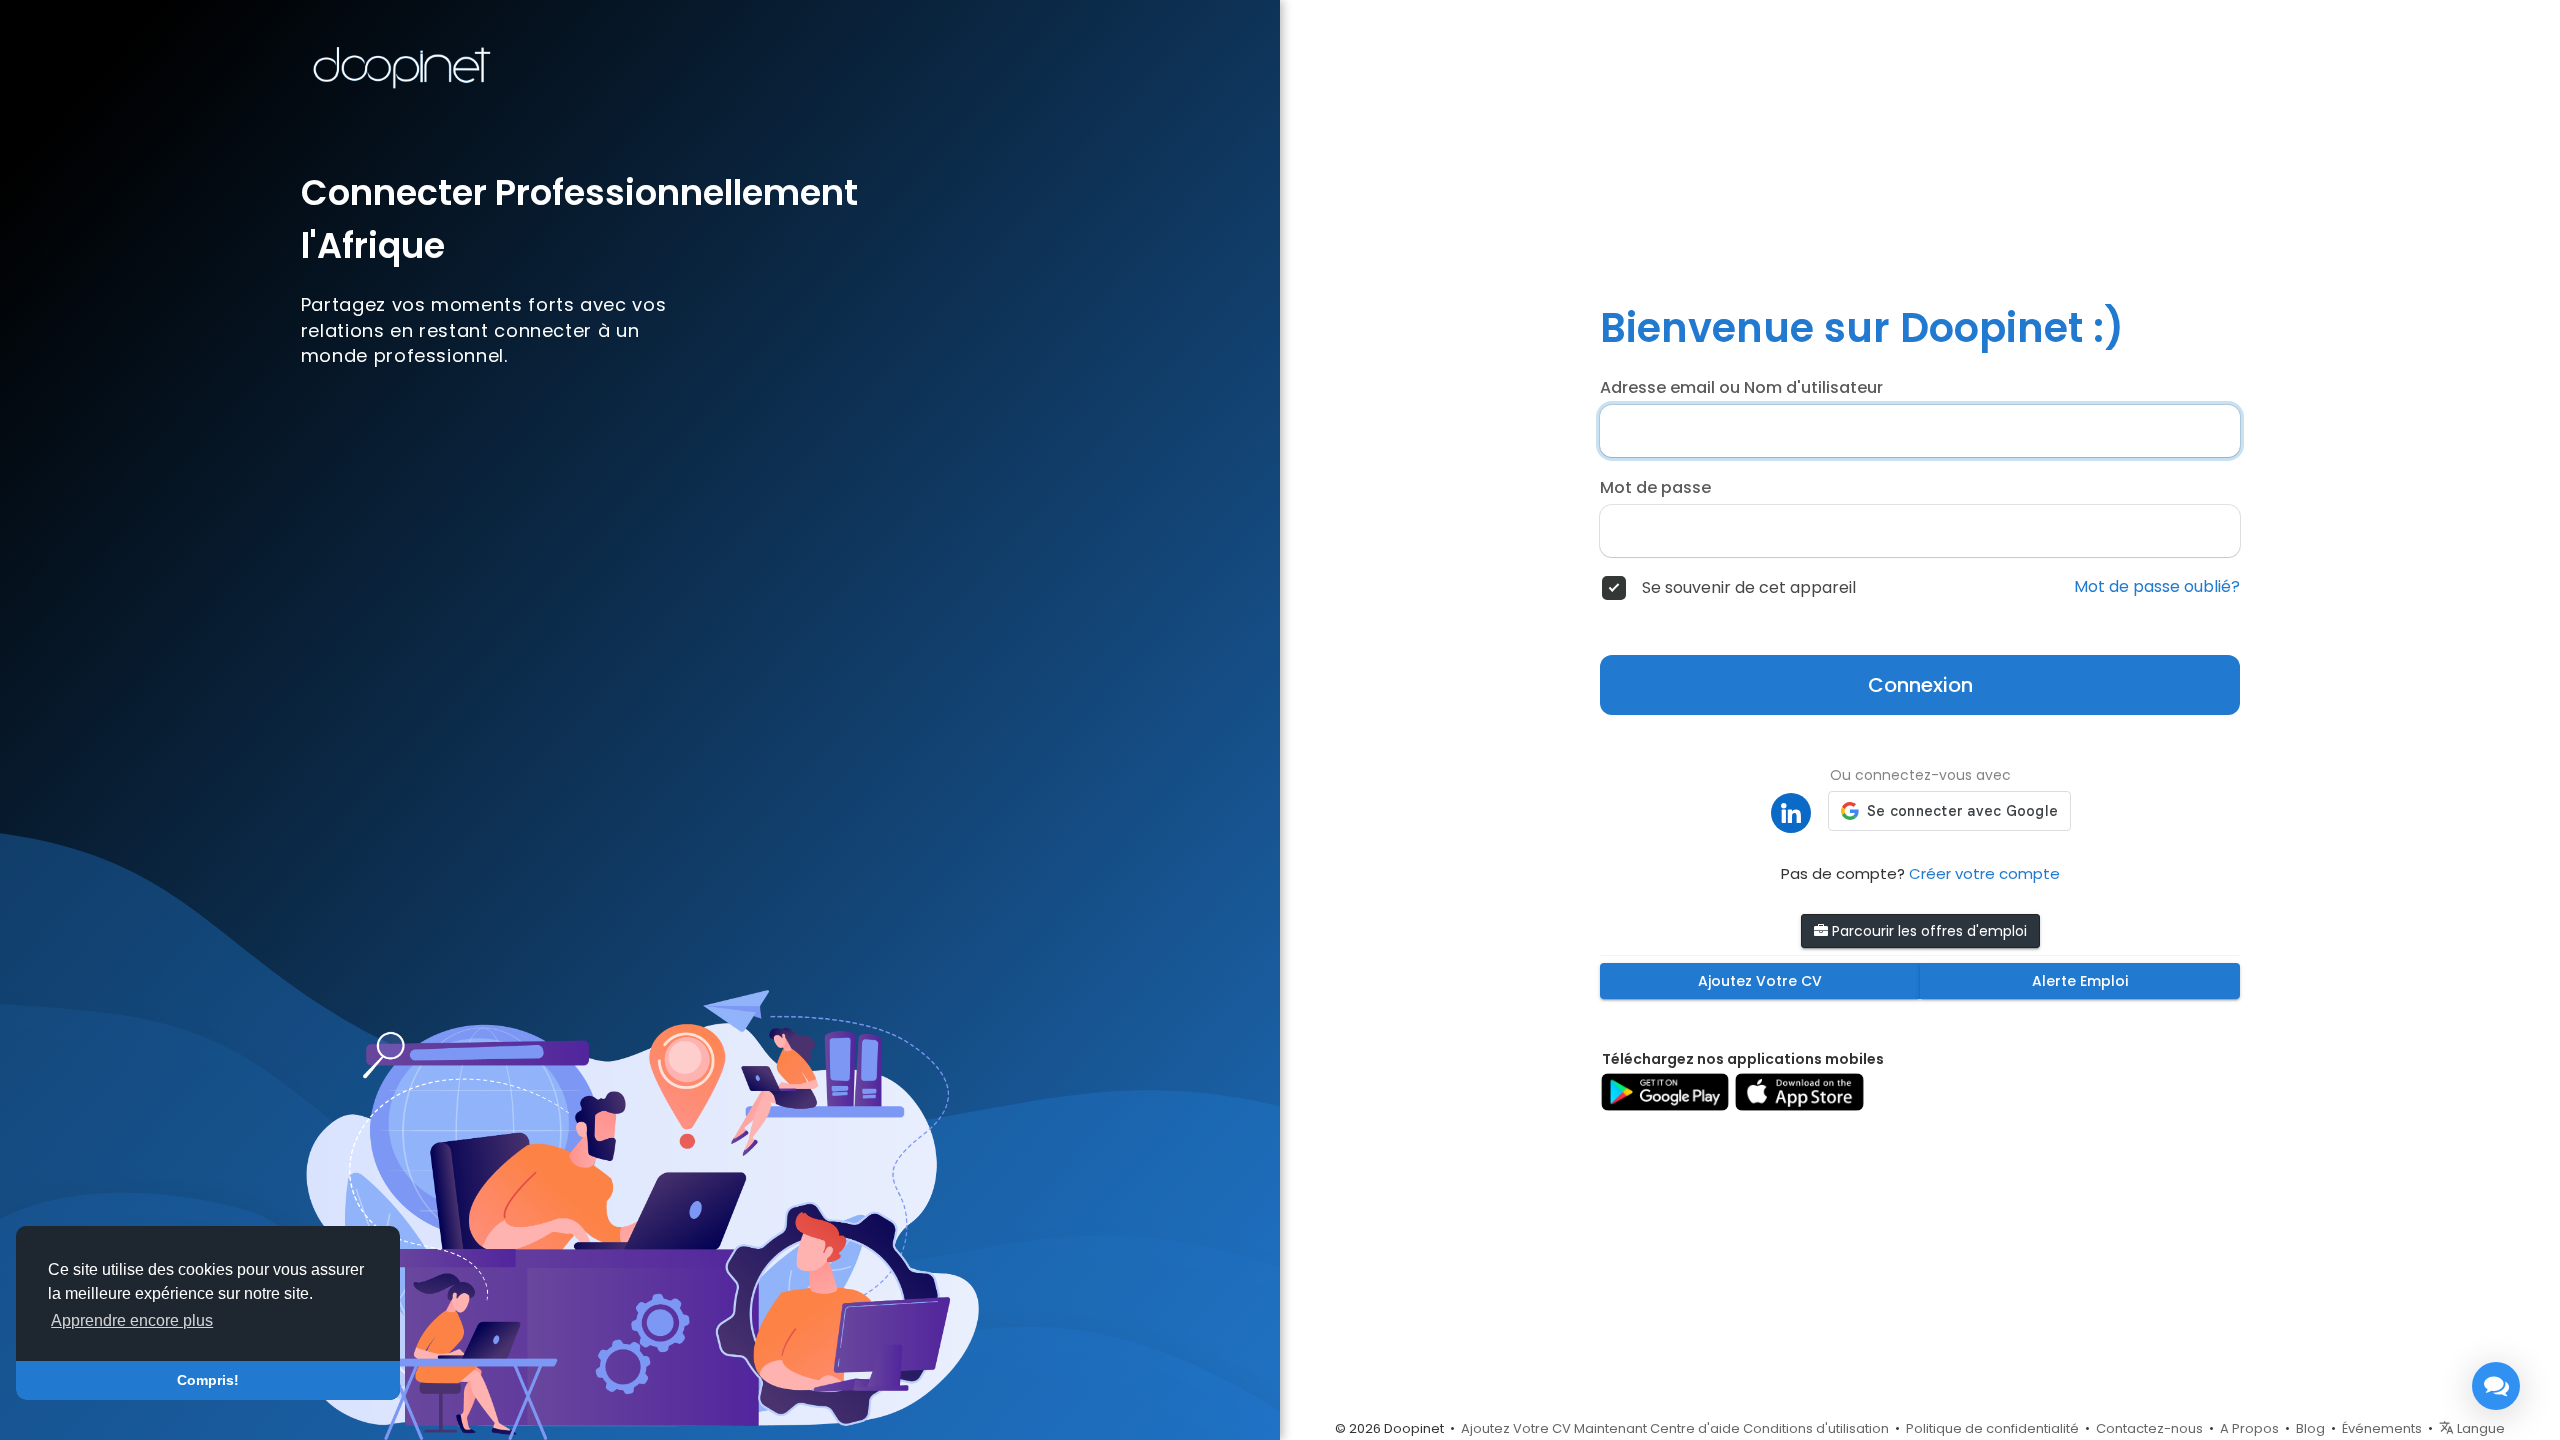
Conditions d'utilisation (1816, 1428)
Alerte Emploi (2080, 981)
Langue (2479, 1428)
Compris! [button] (208, 1380)
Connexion (1920, 685)
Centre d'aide (1695, 1428)
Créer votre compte (1984, 873)
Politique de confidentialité (1992, 1428)
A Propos (2249, 1428)
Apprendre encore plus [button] (132, 1320)
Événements (2382, 1428)
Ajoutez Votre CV (1760, 981)
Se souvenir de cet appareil (1749, 588)
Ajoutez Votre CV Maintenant (1554, 1428)
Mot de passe (1655, 488)
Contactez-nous (2149, 1428)
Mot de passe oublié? (2157, 587)
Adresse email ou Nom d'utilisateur (1741, 388)
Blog (2310, 1428)
